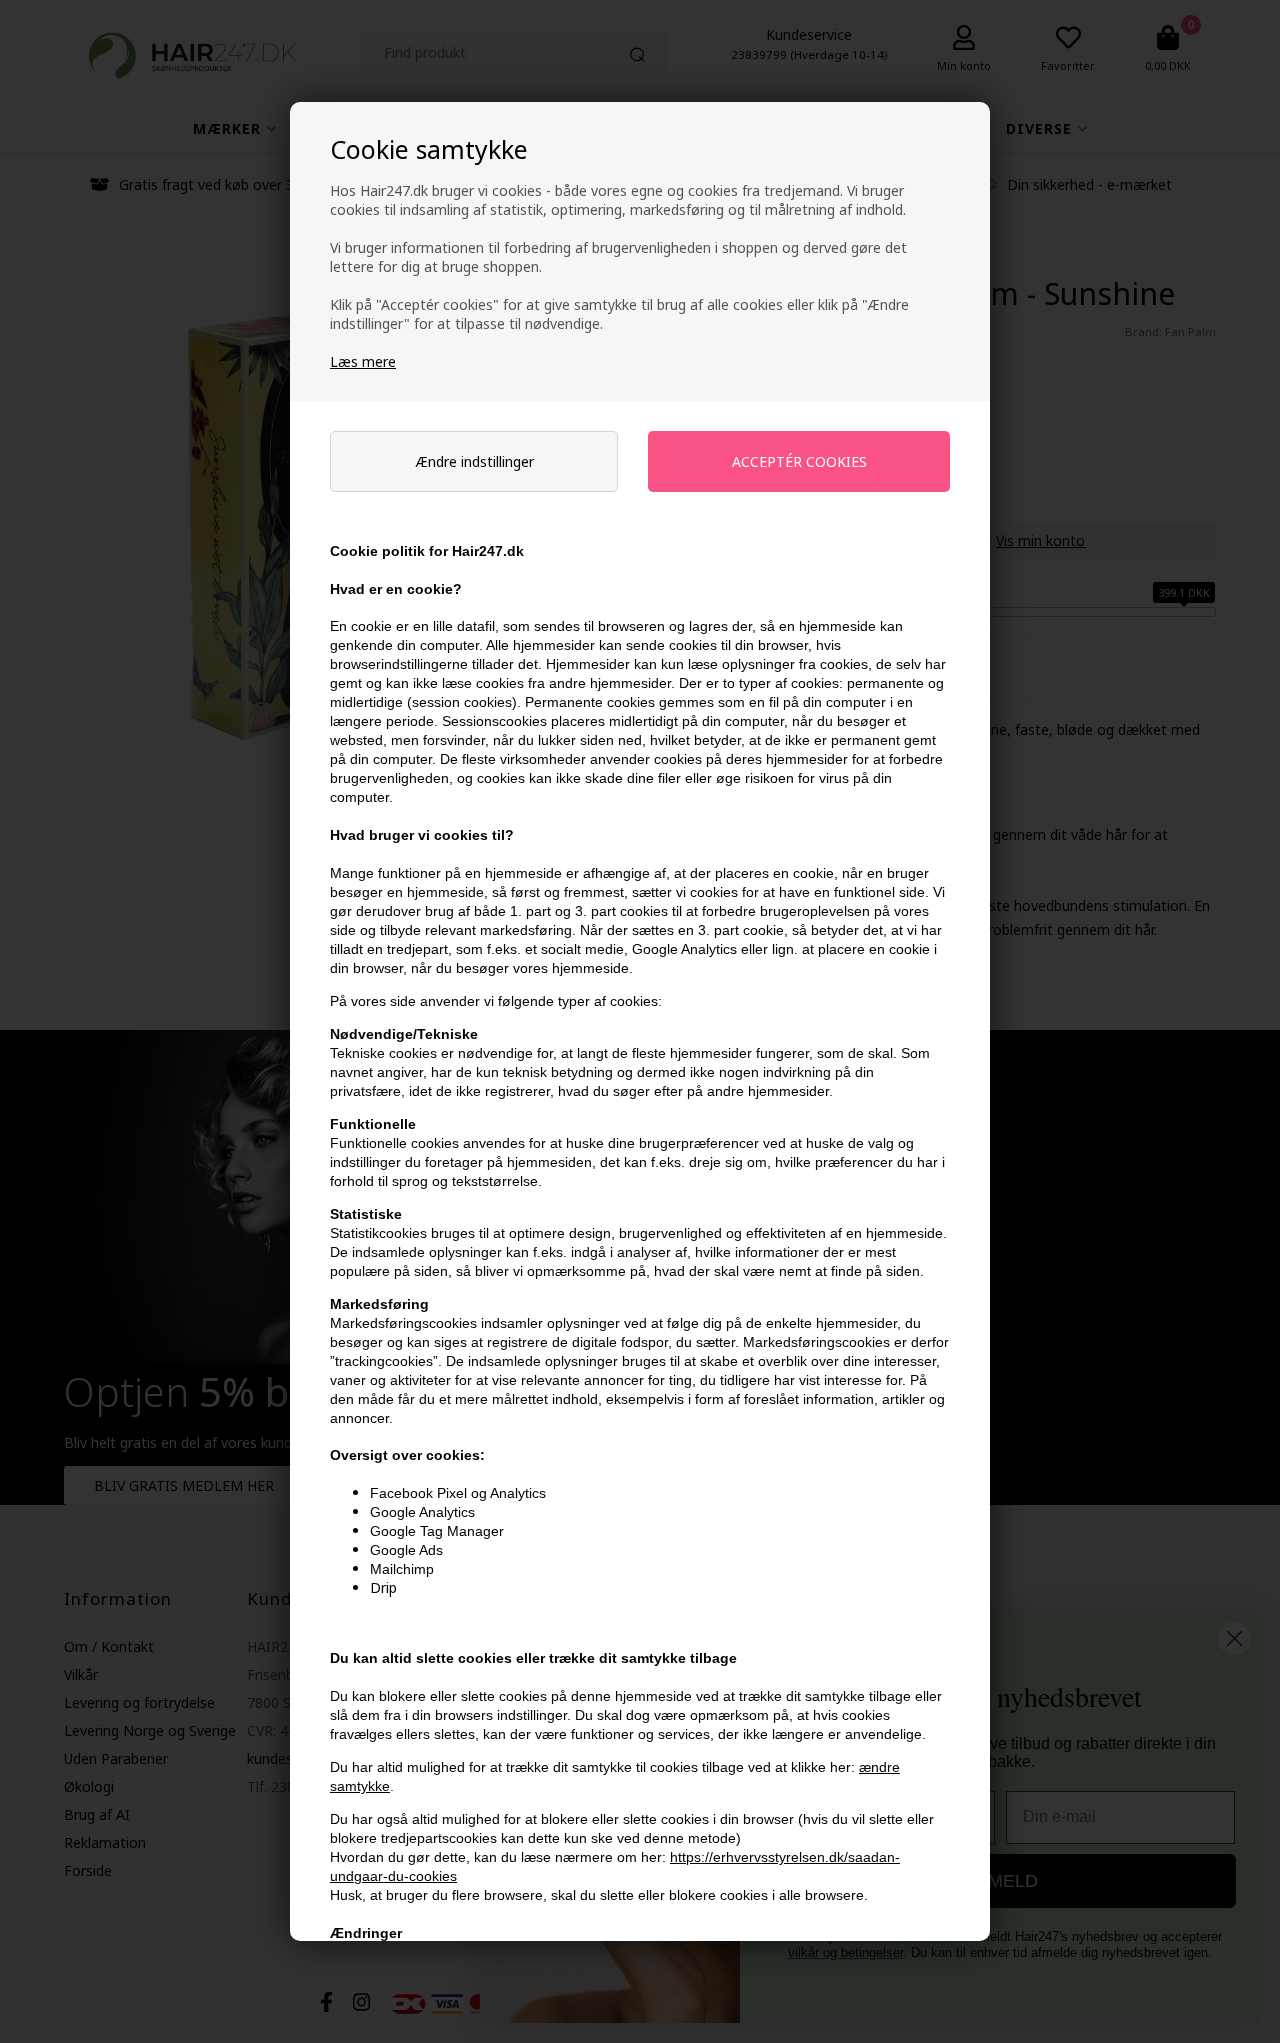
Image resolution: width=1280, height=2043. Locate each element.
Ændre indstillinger (474, 461)
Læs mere (363, 361)
